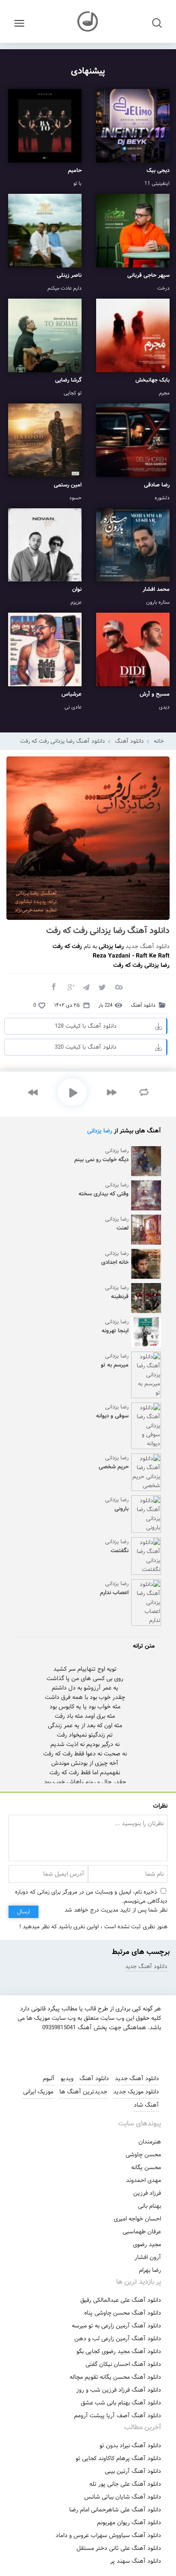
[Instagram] (57, 2049)
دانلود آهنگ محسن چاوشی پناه (123, 2313)
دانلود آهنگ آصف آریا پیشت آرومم (117, 2416)
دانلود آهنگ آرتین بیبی (133, 2471)
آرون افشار (148, 2257)
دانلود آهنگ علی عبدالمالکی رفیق (121, 2300)
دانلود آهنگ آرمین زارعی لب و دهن (118, 2339)
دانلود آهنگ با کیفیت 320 (86, 1047)
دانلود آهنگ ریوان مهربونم (129, 2523)
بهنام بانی (150, 2206)
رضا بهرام (150, 2270)
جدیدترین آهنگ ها (83, 2092)
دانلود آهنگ (129, 741)
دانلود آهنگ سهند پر (136, 2561)
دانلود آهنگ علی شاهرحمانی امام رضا (115, 2510)
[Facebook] (53, 987)
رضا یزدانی (100, 1131)
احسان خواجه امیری (137, 2219)
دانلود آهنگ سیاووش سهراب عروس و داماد (108, 2535)
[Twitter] (102, 987)
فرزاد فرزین (147, 2193)
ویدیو (67, 2078)
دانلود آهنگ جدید (148, 946)
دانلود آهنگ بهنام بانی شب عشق (121, 2403)
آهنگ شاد (146, 2105)
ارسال (23, 1912)
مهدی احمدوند (144, 2180)
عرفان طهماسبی (142, 2232)
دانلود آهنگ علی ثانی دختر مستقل (119, 2548)
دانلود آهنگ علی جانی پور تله (125, 2484)
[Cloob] (118, 987)
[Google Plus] (70, 987)
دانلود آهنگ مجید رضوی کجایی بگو (119, 2351)
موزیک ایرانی (38, 2092)
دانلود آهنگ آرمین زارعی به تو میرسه (116, 2326)
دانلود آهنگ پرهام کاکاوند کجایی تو (118, 2458)
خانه (159, 741)
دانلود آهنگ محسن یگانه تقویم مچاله (115, 2377)
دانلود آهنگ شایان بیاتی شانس (123, 2497)
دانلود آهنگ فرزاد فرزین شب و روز (119, 2390)
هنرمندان (150, 2142)
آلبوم (49, 2078)
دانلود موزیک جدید (136, 2092)
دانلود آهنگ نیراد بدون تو (130, 2446)
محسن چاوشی (143, 2155)
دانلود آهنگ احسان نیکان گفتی (123, 2364)
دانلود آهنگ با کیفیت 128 (86, 1026)
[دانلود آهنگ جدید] (88, 21)
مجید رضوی (147, 2244)
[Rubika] (115, 2049)
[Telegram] (86, 987)
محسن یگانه (146, 2167)
